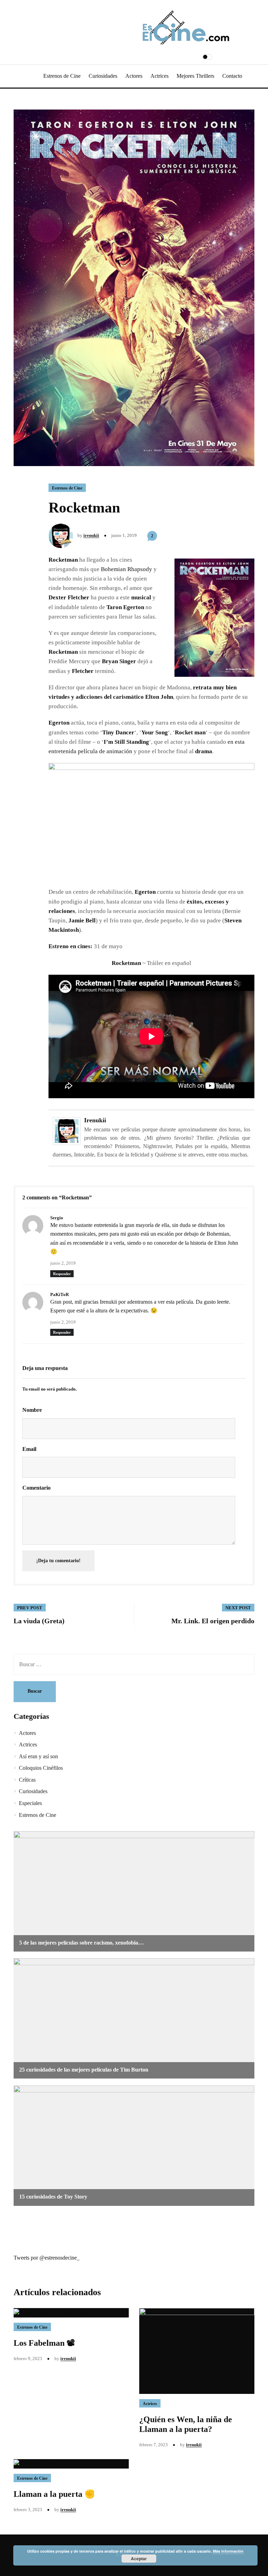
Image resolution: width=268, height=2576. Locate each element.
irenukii (91, 535)
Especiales (30, 1803)
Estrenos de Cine (62, 76)
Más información (228, 2551)
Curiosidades (103, 76)
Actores (134, 76)
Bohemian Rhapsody (126, 569)
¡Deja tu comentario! (58, 1561)
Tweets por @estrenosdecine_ (47, 2258)
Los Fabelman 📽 (44, 2343)
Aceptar (139, 2559)
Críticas (27, 1780)
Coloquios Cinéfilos (41, 1768)
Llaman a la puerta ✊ (54, 2494)
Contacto (232, 76)
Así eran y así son (38, 1756)
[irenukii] (67, 1130)
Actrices (159, 76)
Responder (62, 1274)
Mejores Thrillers (195, 76)
